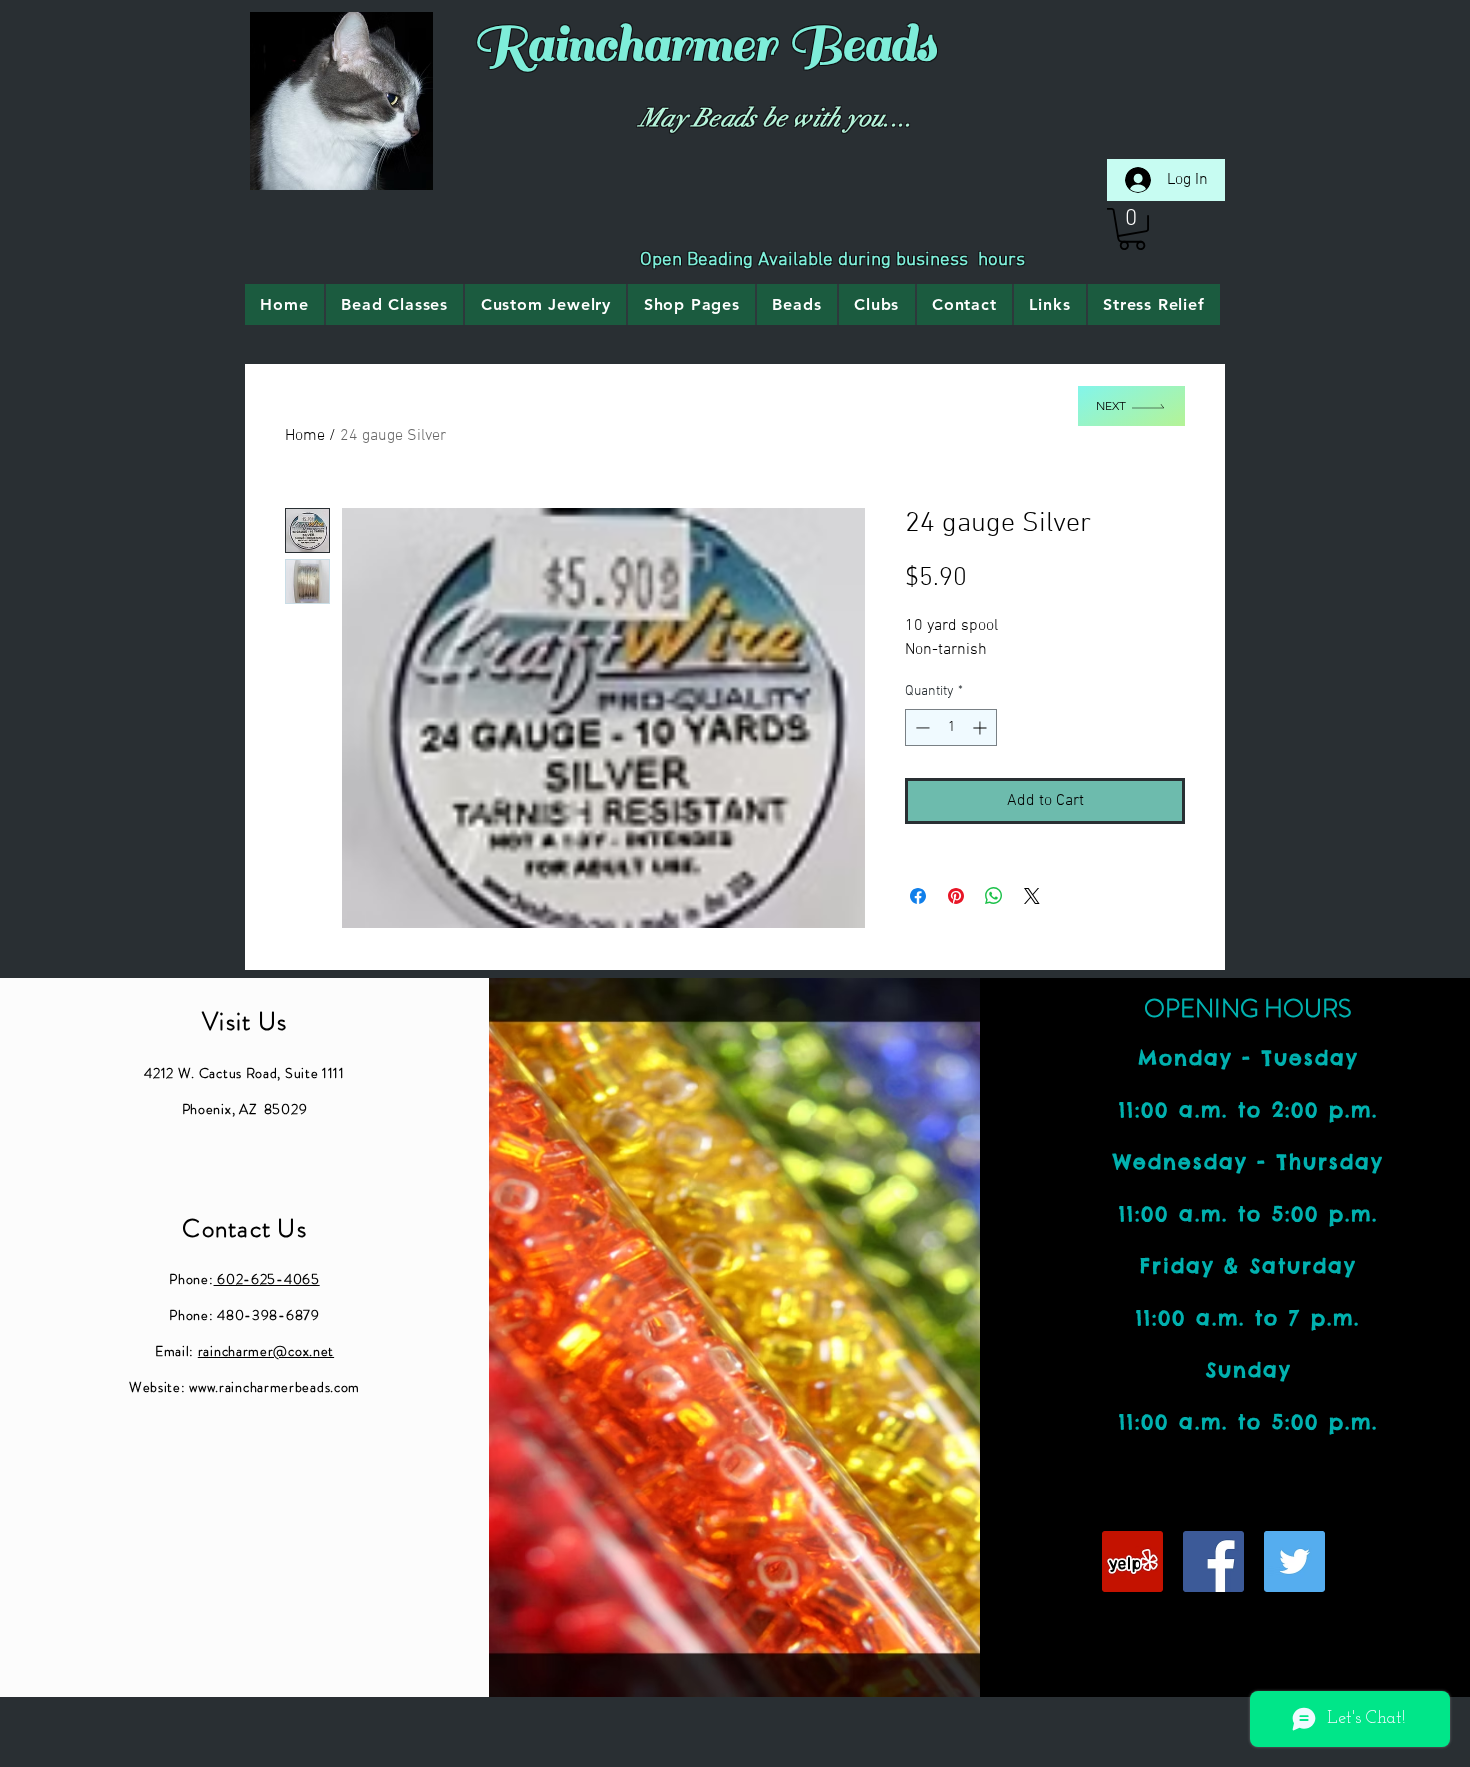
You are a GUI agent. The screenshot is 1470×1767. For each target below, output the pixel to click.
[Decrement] (920, 727)
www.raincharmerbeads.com (274, 1387)
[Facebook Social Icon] (1213, 1561)
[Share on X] (1032, 896)
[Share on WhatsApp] (994, 896)
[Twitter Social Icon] (1294, 1561)
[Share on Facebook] (918, 896)
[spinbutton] (951, 727)
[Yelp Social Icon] (1132, 1561)
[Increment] (981, 727)
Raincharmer (624, 44)
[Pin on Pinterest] (956, 896)
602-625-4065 (267, 1279)
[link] (1132, 229)
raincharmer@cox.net (266, 1351)
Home (305, 436)
